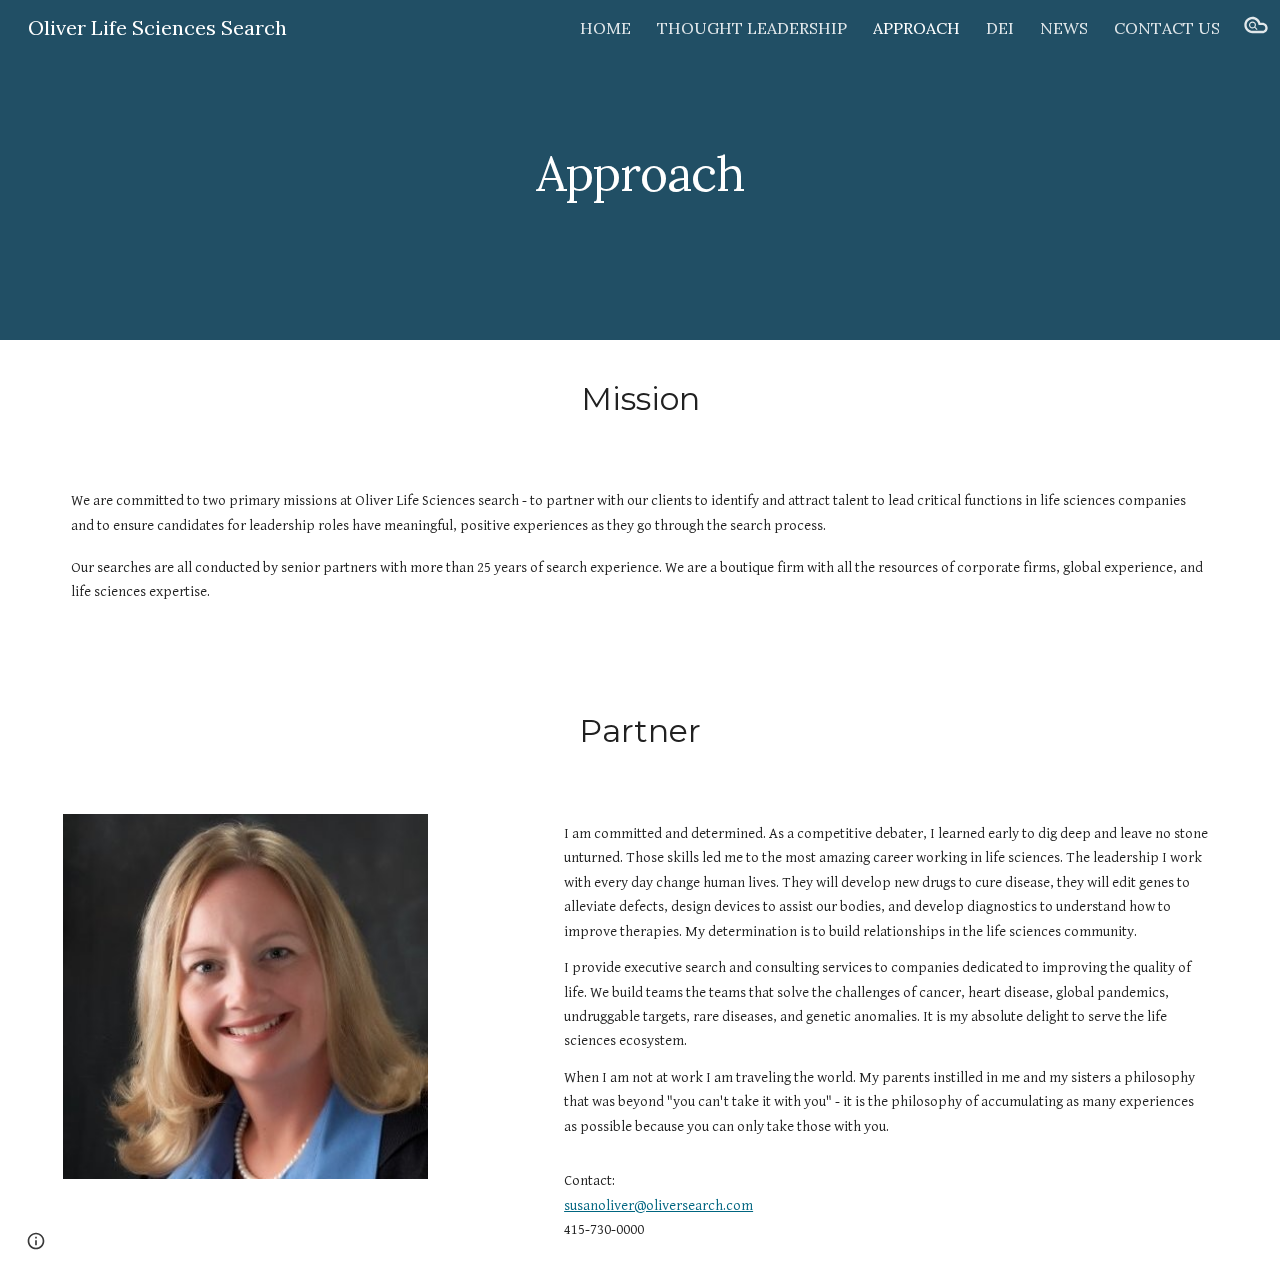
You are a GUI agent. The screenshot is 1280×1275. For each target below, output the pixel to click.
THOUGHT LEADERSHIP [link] (752, 28)
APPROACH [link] (916, 28)
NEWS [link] (1064, 28)
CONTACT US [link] (1167, 28)
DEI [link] (1000, 28)
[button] (1256, 28)
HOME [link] (605, 28)
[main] (640, 170)
